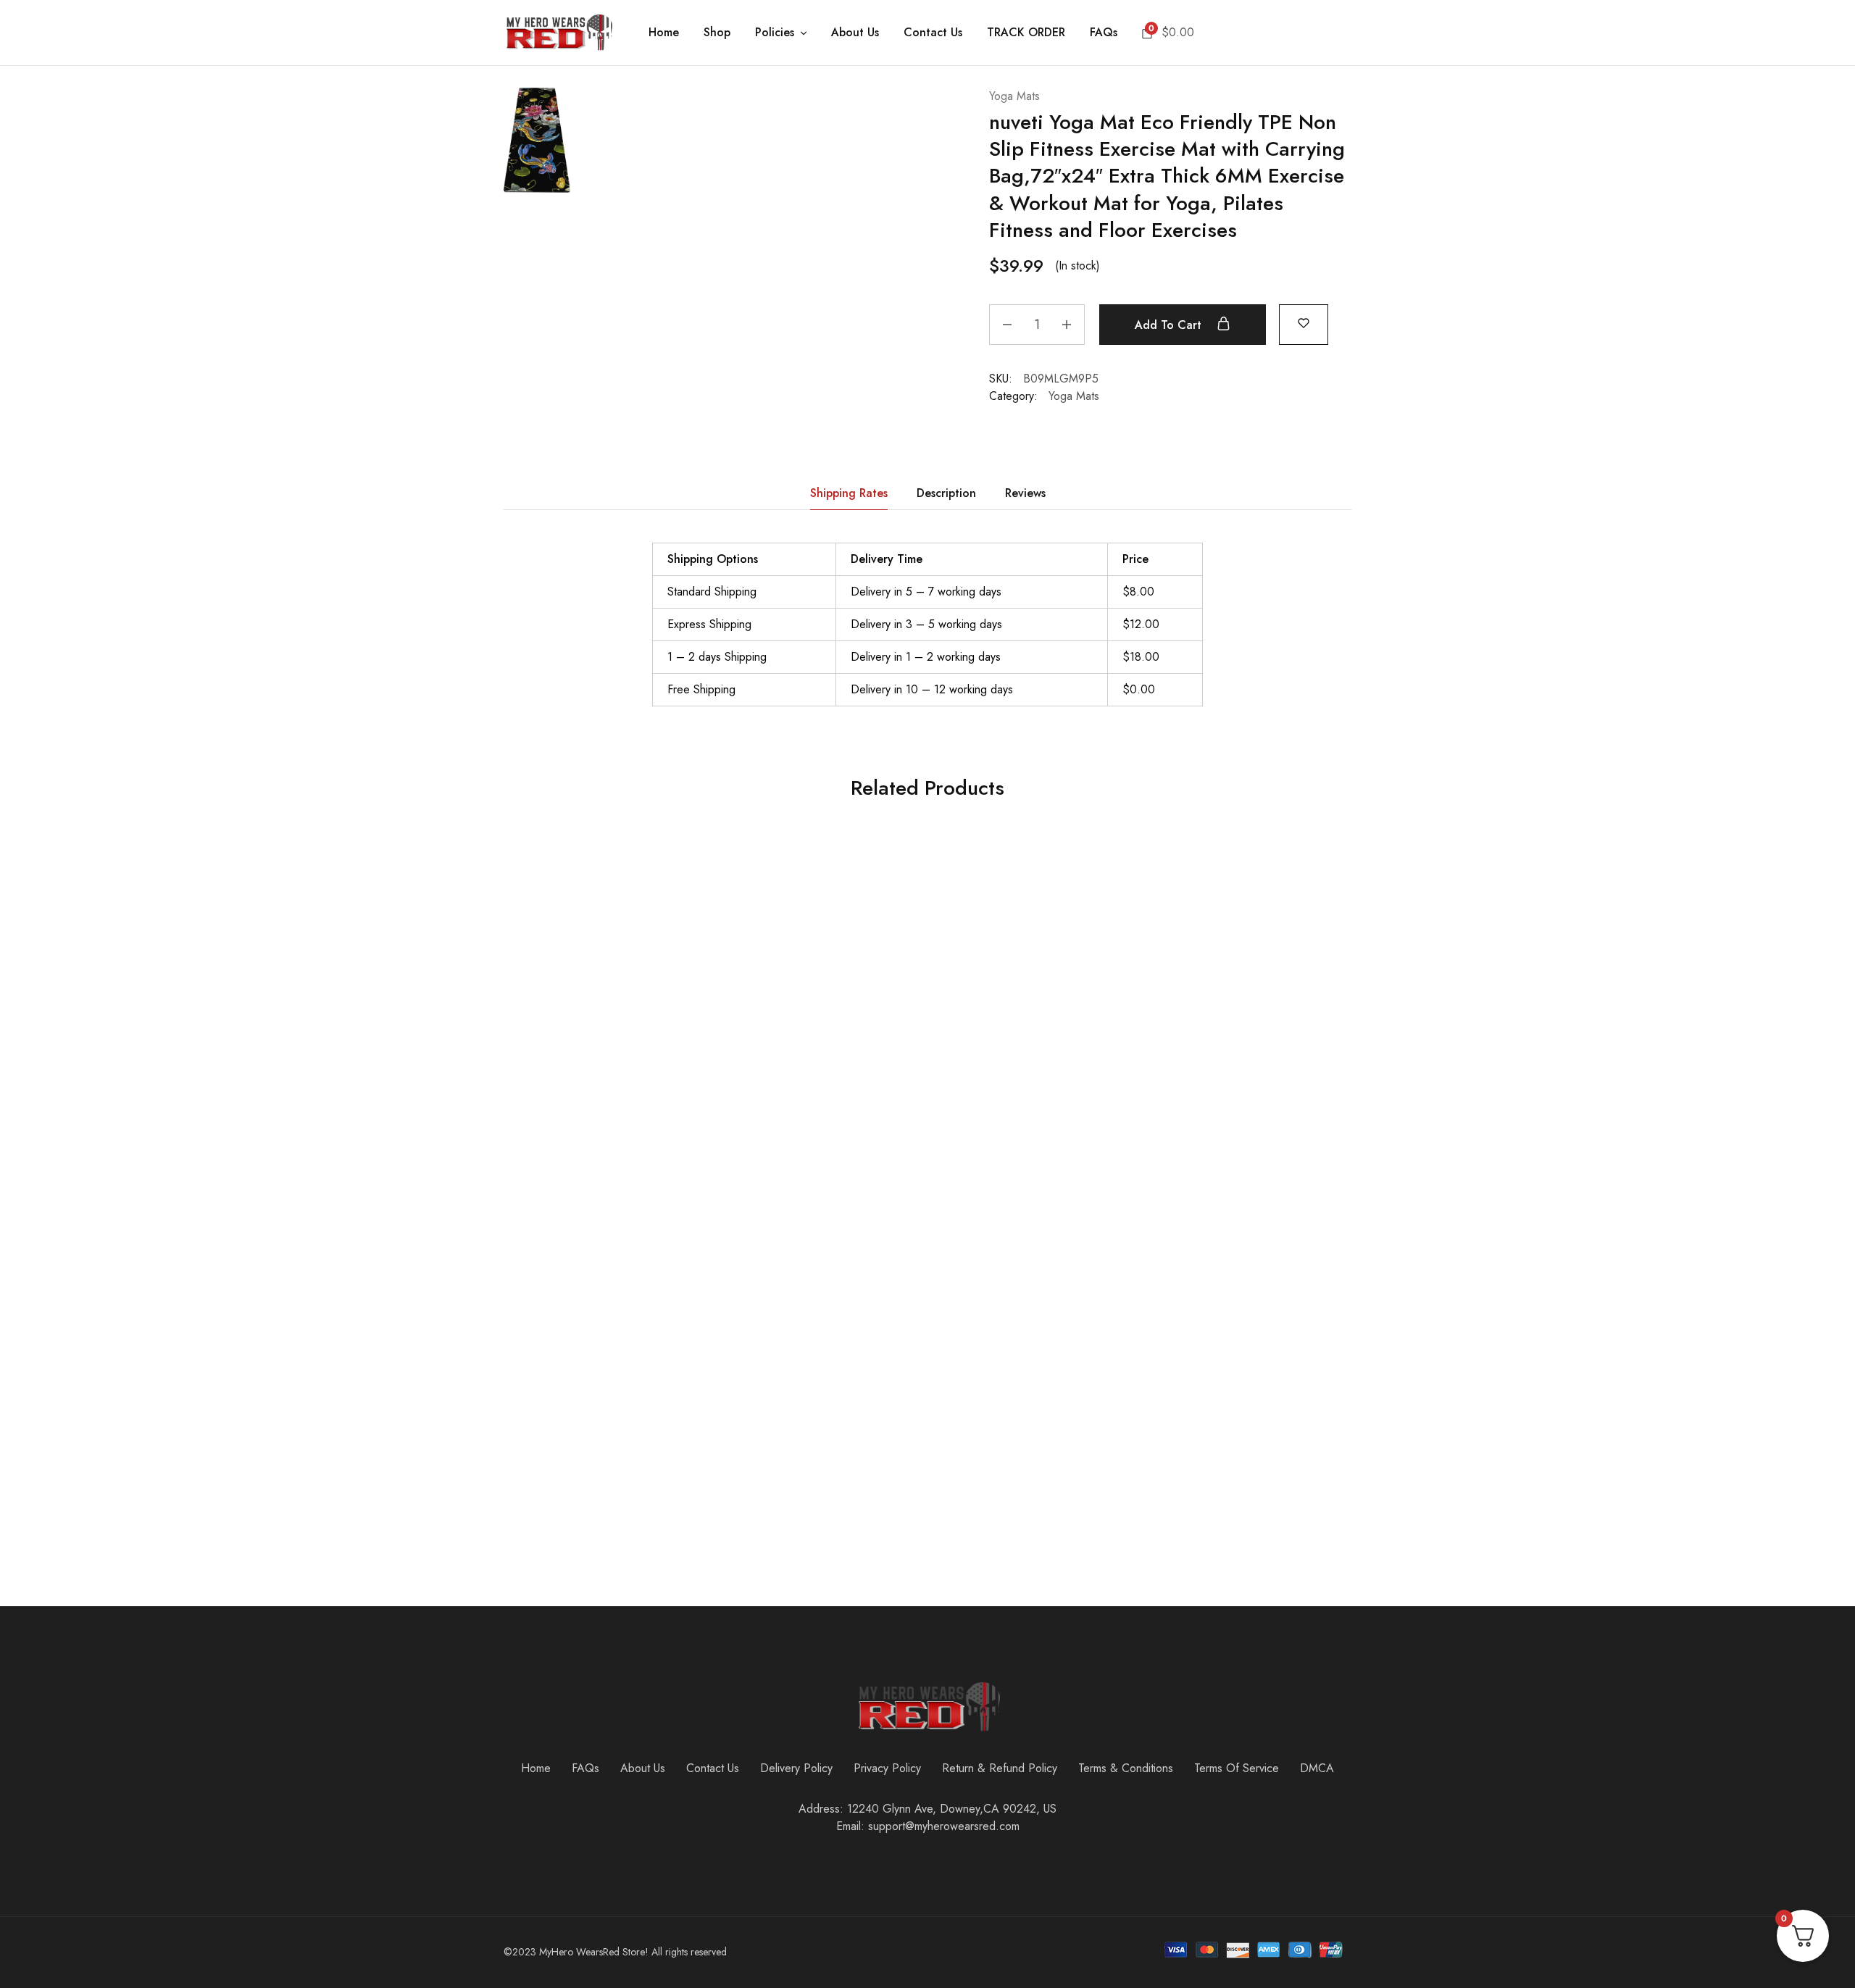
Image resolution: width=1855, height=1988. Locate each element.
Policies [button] (775, 33)
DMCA (1317, 1768)
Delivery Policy (796, 1768)
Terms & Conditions (1126, 1768)
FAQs (1104, 33)
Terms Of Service (1237, 1768)
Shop (717, 33)
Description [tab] (946, 493)
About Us (855, 33)
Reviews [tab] (1025, 493)
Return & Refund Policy (1000, 1768)
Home (664, 33)
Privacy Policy (887, 1768)
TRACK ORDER (1026, 33)
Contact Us (933, 33)
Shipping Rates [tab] (849, 493)
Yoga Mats (1014, 96)
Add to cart (1170, 325)
